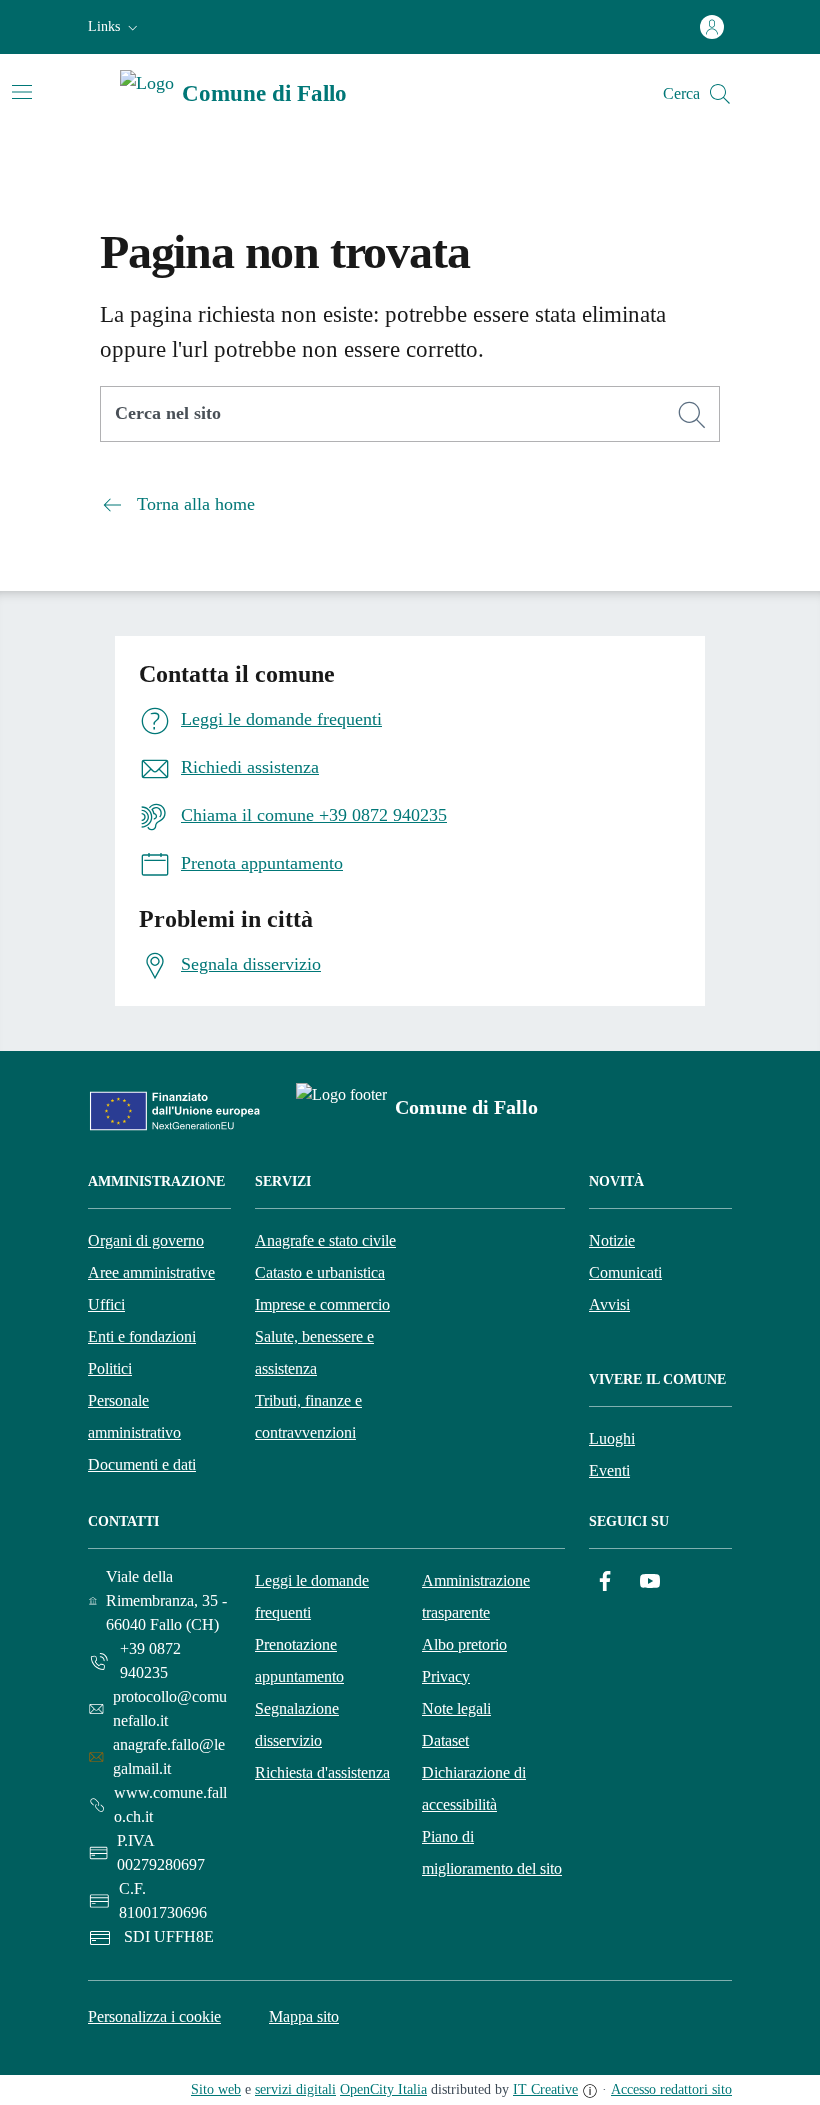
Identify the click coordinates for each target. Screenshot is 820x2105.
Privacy (446, 1676)
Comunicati (625, 1272)
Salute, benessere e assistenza (314, 1352)
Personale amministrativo (134, 1416)
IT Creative (545, 2089)
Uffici (106, 1304)
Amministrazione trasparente (476, 1596)
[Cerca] (692, 415)
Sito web (216, 2089)
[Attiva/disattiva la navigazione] (22, 92)
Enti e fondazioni (142, 1336)
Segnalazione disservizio (297, 1724)
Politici (110, 1368)
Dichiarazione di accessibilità (474, 1788)
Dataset (445, 1740)
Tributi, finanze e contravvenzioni (308, 1416)
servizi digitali (295, 2089)
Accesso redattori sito (671, 2089)
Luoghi (612, 1438)
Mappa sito (304, 2016)
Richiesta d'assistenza (322, 1772)
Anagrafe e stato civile (325, 1240)
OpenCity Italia (383, 2089)
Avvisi (609, 1304)
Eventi (609, 1470)
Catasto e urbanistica (320, 1272)
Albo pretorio (464, 1644)
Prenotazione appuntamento (299, 1660)
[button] (115, 27)
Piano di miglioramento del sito (492, 1852)
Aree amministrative (151, 1272)
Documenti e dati (142, 1464)
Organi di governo (146, 1240)
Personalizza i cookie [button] (154, 2016)
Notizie (612, 1240)
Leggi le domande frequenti (312, 1596)
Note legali (456, 1708)
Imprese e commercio (322, 1304)
